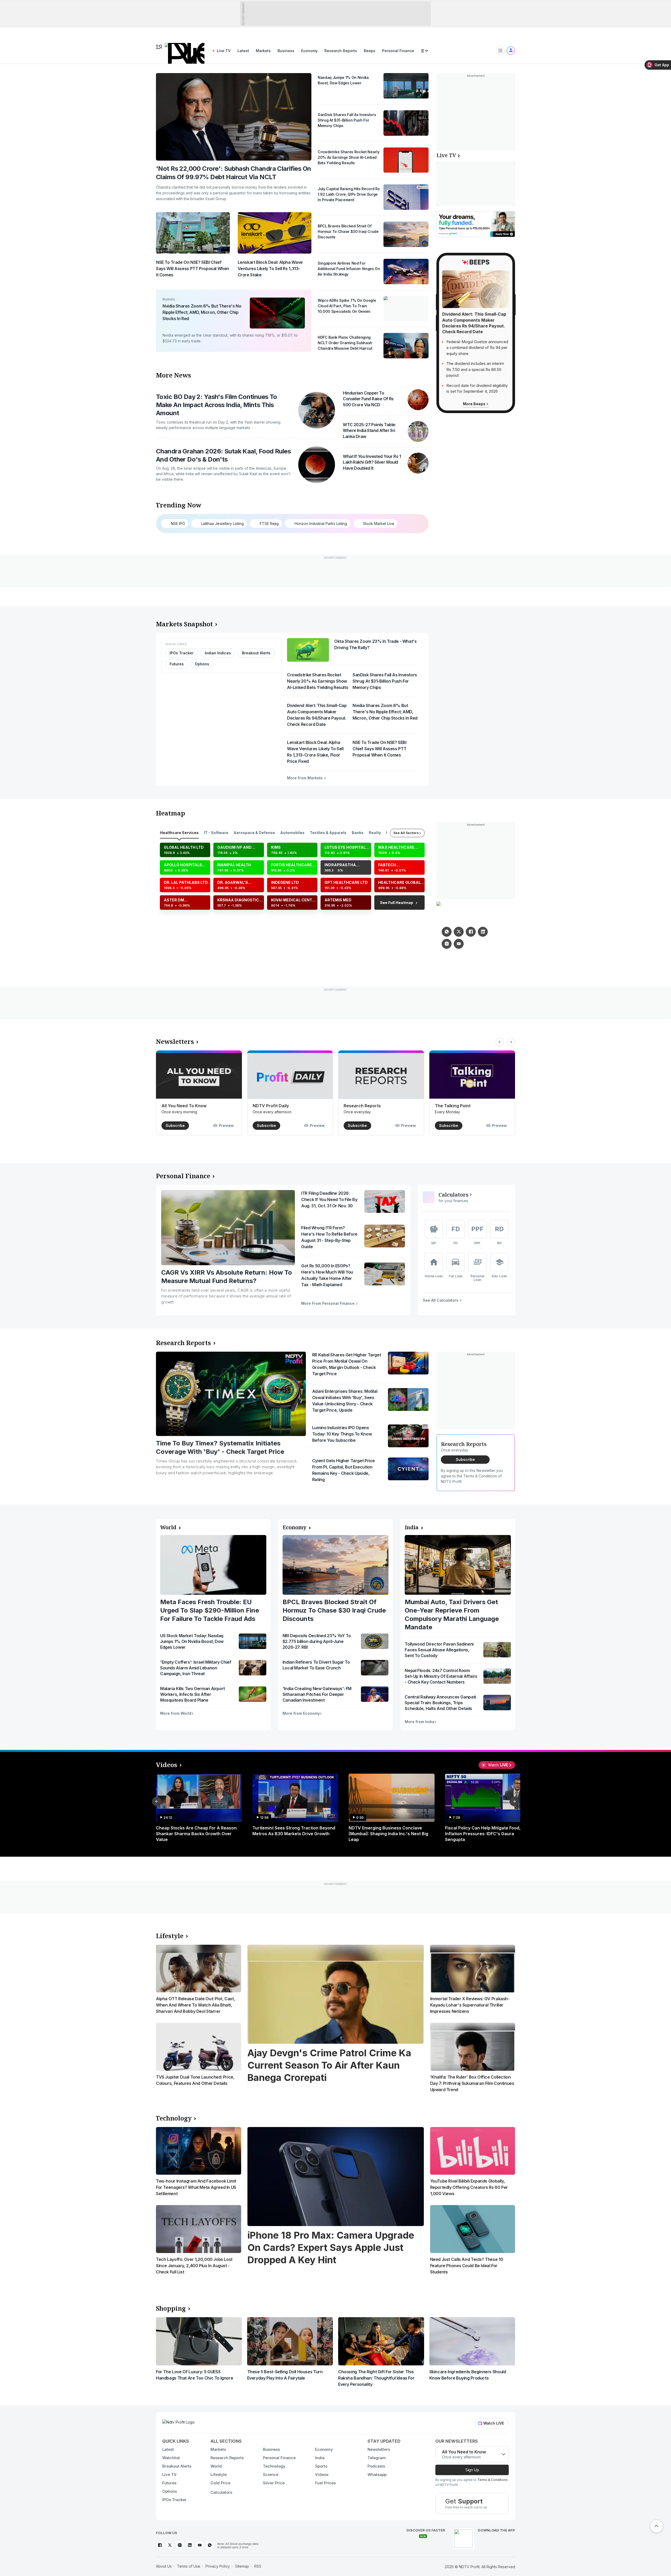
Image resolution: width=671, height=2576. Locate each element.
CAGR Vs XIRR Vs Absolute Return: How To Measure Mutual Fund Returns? (227, 1277)
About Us (164, 2566)
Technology (174, 2118)
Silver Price (274, 2483)
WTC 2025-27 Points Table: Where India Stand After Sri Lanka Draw (369, 431)
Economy (309, 51)
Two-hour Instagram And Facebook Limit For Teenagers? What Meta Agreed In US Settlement (196, 2187)
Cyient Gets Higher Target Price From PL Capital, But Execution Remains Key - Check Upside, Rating (343, 1470)
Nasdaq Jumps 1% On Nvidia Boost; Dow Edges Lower (343, 80)
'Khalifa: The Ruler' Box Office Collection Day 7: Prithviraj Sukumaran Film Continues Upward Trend (472, 2083)
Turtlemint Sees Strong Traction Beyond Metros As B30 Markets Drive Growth (294, 1831)
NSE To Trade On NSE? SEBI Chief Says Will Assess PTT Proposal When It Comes (193, 268)
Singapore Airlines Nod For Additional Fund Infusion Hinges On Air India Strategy (349, 269)
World (168, 1527)
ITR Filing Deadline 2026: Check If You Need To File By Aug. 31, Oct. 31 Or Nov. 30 (329, 1199)
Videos (167, 1765)
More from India (420, 1722)
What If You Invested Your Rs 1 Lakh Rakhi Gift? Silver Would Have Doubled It (372, 462)
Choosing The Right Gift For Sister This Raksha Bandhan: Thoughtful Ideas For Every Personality (376, 2378)
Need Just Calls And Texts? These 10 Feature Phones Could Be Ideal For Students (467, 2266)
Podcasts (376, 2466)
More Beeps (475, 404)
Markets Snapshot (184, 624)
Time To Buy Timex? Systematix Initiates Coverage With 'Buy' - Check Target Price (220, 1447)
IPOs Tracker (182, 653)
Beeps (370, 51)
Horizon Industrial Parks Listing (321, 524)
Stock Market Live (379, 524)
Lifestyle (170, 1936)
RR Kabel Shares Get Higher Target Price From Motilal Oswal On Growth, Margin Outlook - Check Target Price (347, 1364)
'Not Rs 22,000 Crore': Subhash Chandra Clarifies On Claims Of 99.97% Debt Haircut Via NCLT (233, 173)
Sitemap (242, 2566)
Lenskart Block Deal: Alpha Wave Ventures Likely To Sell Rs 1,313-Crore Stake (270, 268)
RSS (258, 2566)
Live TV (224, 51)
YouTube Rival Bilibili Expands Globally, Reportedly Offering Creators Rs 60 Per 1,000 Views (469, 2187)
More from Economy (301, 1713)
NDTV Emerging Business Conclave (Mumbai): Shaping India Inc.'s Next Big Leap (388, 1834)
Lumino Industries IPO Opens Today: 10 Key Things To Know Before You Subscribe (342, 1434)
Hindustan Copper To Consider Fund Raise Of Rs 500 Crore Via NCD (368, 399)
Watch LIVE (494, 2423)
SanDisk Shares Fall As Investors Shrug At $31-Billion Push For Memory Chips (347, 120)
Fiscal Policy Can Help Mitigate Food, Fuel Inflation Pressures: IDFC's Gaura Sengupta (488, 1834)
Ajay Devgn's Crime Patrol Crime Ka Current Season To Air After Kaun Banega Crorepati (329, 2065)
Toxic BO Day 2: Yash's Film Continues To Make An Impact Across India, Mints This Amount (217, 405)
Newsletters (175, 1042)
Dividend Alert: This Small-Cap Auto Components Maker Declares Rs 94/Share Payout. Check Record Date (317, 715)
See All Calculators (441, 1300)
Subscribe (175, 1125)
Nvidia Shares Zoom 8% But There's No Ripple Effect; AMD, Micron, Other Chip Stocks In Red (202, 312)
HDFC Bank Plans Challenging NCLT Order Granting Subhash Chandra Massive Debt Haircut (345, 343)
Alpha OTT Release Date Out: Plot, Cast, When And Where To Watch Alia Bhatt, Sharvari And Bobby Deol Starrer (195, 2005)
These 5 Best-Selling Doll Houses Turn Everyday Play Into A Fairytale (285, 2375)
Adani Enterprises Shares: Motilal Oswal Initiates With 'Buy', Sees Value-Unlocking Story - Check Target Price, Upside (345, 1401)
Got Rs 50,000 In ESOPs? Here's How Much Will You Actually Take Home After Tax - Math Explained (327, 1275)
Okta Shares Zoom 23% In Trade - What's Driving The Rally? (375, 644)
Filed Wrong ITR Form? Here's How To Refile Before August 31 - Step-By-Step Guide (329, 1237)
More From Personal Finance (328, 1303)
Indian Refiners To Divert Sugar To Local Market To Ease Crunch (316, 1665)
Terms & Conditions (493, 2480)
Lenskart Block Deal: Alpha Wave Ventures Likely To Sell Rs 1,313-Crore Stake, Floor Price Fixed (315, 752)
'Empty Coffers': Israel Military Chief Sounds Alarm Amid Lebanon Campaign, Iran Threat (196, 1668)
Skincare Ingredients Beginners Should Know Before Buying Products (468, 2375)
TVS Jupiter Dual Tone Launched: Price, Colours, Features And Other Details (195, 2080)
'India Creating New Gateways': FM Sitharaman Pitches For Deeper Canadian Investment (317, 1694)
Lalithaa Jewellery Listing (222, 524)
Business (286, 51)
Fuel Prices (325, 2483)
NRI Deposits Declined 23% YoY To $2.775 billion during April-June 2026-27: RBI (317, 1641)
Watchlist (171, 2458)
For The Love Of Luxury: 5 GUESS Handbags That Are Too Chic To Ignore (194, 2375)
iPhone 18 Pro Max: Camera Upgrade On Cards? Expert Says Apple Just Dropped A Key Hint (331, 2248)
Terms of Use (189, 2566)
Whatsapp (377, 2474)
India (412, 1527)
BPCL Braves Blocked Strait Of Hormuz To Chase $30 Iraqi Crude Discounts (348, 231)
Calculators (453, 1195)
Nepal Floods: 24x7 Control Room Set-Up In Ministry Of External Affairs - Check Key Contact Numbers (441, 1676)
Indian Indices (218, 653)
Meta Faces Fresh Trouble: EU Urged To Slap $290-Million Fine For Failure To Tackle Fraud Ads (210, 1610)
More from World (176, 1713)
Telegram (377, 2458)
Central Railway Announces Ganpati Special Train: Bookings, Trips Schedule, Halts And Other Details (440, 1703)
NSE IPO (178, 524)
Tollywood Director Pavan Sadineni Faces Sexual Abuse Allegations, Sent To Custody (439, 1650)
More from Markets (305, 778)
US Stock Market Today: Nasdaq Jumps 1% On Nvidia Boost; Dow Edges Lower (192, 1641)
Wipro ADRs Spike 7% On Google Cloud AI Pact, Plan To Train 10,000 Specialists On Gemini (347, 306)
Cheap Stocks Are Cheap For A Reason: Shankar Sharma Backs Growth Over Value (197, 1834)
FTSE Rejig (269, 524)
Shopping (171, 2308)
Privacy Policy (218, 2566)
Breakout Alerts (256, 653)
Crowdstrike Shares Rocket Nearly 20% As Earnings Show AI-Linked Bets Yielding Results (348, 157)
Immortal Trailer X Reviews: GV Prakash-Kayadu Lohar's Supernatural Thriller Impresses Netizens (470, 2005)
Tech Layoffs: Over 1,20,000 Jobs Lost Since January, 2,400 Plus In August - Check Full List (194, 2266)
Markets (263, 51)
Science (271, 2474)
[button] (157, 1801)
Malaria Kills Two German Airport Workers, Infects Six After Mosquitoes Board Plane (193, 1694)
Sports (321, 2466)
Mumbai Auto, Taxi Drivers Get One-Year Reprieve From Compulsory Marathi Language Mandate (452, 1615)
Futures (177, 664)
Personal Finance (398, 51)
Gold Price (220, 2483)
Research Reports (341, 51)
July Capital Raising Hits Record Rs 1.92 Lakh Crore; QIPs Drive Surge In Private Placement (349, 194)
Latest (243, 51)
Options (202, 664)
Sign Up (472, 2470)
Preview (226, 1125)
